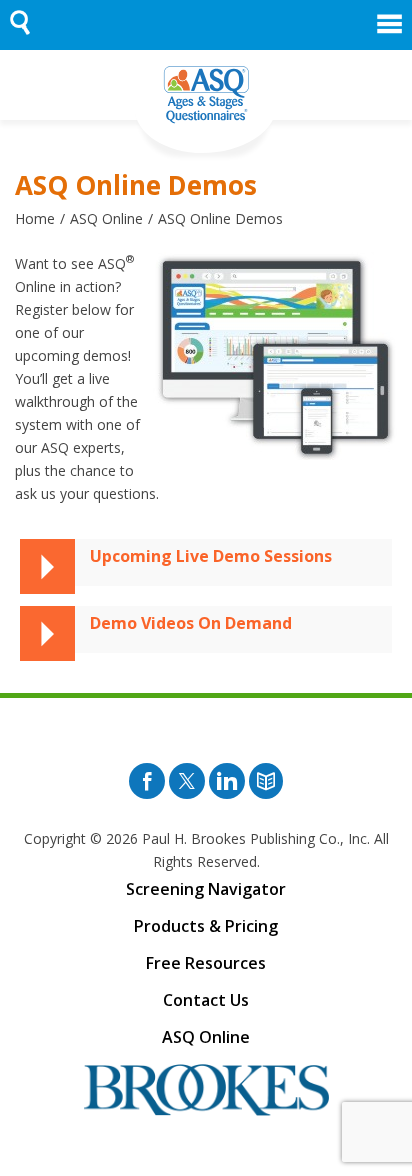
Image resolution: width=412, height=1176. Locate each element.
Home (35, 218)
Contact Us (206, 1000)
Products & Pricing (206, 926)
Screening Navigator (206, 889)
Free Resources (206, 963)
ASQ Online (106, 218)
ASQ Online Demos (220, 218)
